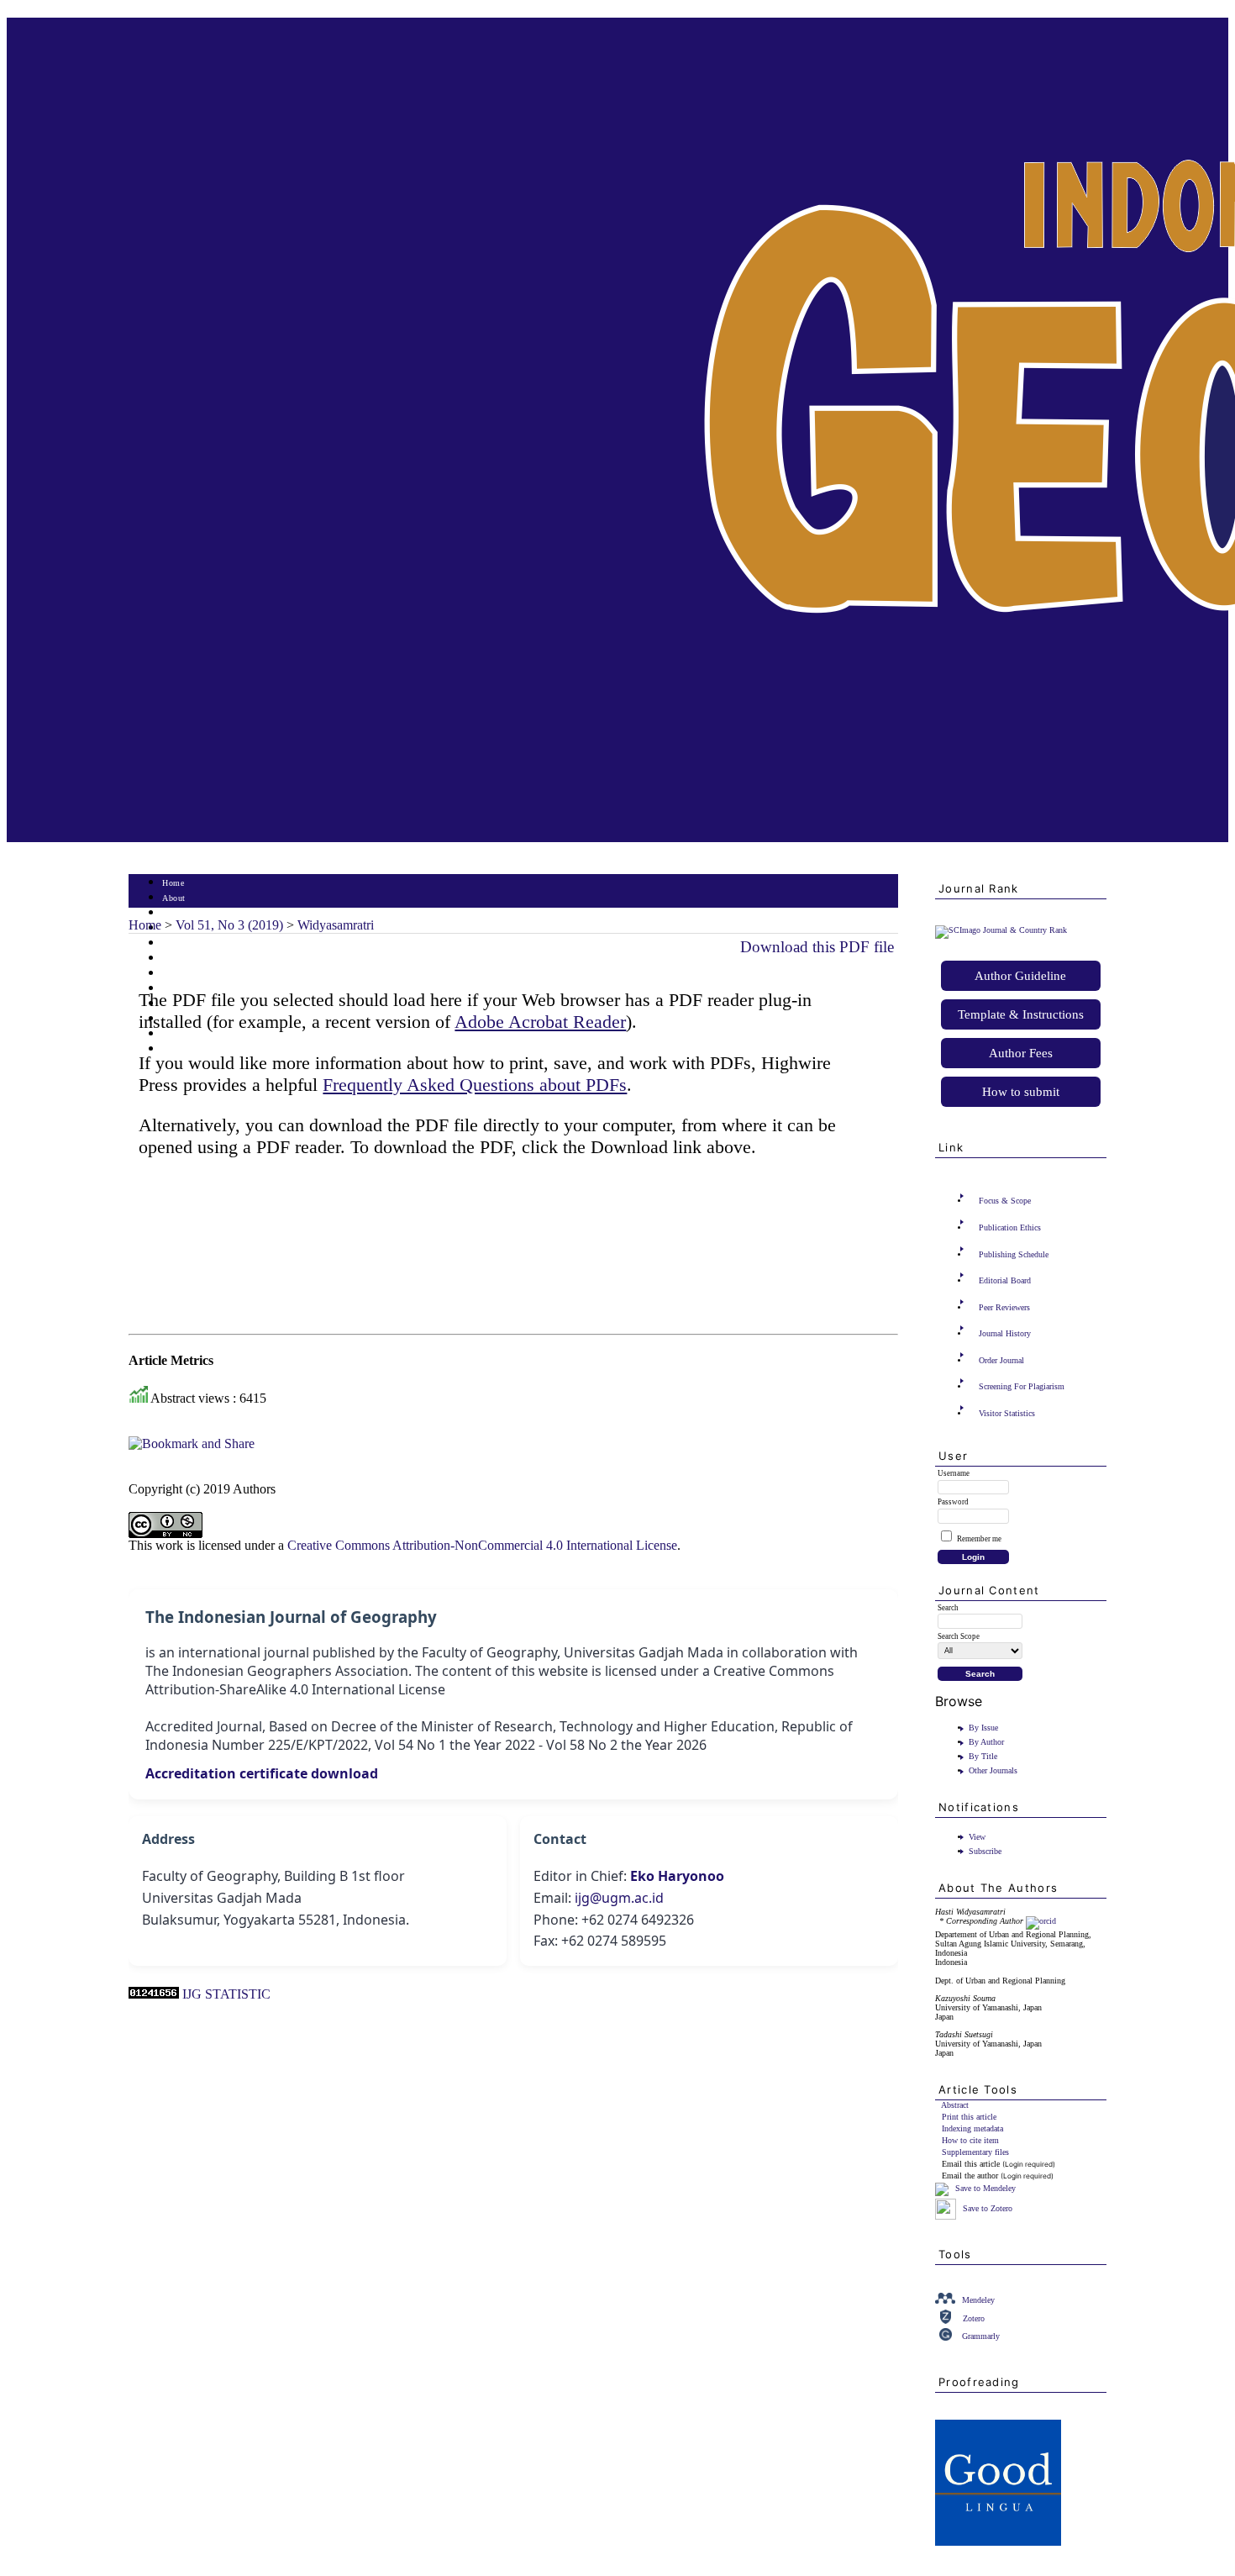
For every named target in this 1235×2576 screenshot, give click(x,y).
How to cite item (970, 2140)
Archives (179, 974)
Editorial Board (1005, 1280)
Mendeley (978, 2300)
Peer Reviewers (1004, 1307)
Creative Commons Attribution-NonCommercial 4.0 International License (482, 1545)
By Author (986, 1742)
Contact (177, 1049)
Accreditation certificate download (262, 1773)
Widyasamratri (336, 925)
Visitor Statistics (1007, 1413)
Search (174, 943)
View (977, 1837)
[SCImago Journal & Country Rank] (1001, 930)
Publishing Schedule (1014, 1254)
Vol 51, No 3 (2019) (229, 925)
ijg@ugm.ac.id (619, 1898)
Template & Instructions (1021, 1014)
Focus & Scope (1005, 1201)
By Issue (983, 1728)
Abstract (955, 2105)
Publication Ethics (1010, 1227)
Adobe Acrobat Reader (540, 1022)
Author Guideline (1020, 976)
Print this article (969, 2117)
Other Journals (993, 1770)
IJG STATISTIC (226, 1994)
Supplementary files (975, 2152)
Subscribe (985, 1851)
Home (173, 883)
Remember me (979, 1539)
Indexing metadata (972, 2128)
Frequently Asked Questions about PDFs (475, 1085)
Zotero (974, 2318)
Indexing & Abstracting (206, 1034)
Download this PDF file (817, 947)
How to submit (1021, 1092)
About (174, 898)
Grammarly (981, 2336)
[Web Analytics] (154, 1994)
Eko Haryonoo (677, 1876)
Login (173, 913)
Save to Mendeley (985, 2189)
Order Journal (1001, 1360)
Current (176, 959)
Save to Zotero (986, 2208)
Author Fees (1021, 1053)
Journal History (1005, 1333)
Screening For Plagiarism (1022, 1386)
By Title (983, 1756)
